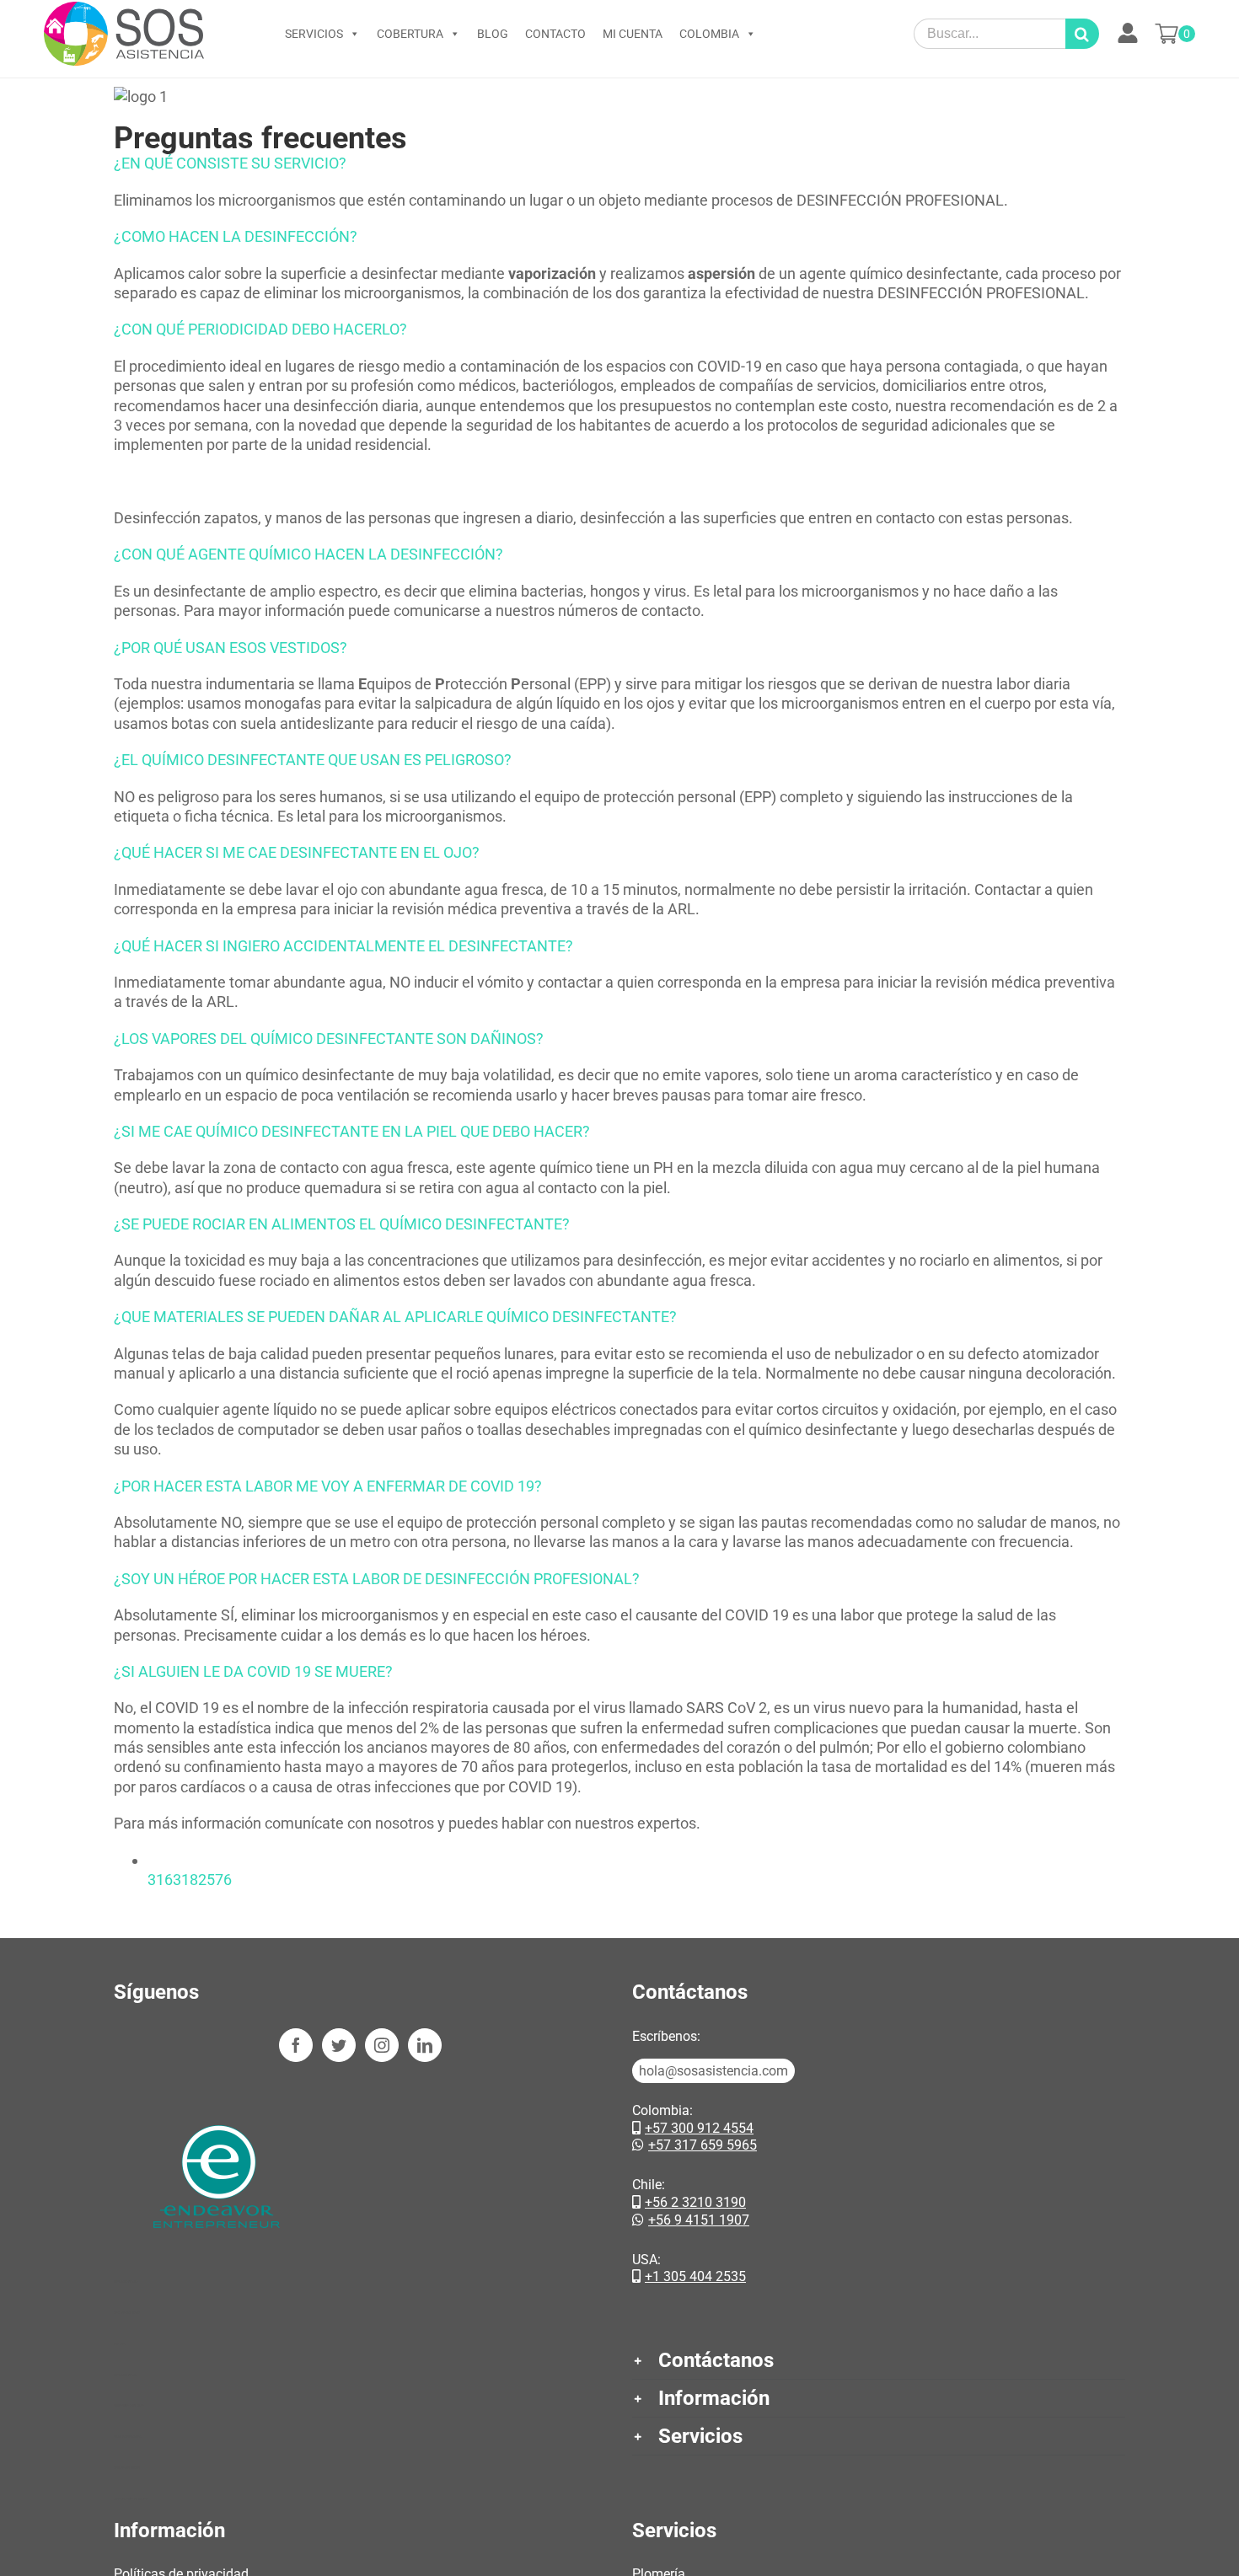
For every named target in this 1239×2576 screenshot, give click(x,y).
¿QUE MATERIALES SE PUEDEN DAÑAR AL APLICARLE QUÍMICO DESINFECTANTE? (395, 1317)
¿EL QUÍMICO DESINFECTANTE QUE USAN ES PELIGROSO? (313, 760)
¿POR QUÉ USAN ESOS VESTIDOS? (231, 648)
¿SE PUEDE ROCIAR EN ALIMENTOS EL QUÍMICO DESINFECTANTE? (342, 1224)
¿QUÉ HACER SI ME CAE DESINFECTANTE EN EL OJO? (297, 852)
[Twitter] (339, 2045)
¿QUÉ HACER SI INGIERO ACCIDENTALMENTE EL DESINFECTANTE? (343, 946)
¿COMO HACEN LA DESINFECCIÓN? (236, 236)
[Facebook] (296, 2045)
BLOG (493, 34)
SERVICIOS (314, 34)
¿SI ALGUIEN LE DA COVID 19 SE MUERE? (253, 1671)
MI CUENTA (633, 34)
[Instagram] (382, 2045)
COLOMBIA (709, 34)
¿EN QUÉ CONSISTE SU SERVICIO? (230, 163)
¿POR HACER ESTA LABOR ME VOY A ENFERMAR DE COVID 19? (328, 1486)
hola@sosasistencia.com (713, 2071)
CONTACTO (555, 34)
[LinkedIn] (425, 2045)
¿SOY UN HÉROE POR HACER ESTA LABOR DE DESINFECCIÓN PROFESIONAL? (377, 1579)
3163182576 (190, 1880)
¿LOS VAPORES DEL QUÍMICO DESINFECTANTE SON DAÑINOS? (329, 1039)
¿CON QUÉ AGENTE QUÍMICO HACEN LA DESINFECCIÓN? (308, 554)
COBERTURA (410, 34)
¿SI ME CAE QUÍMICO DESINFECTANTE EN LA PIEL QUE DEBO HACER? (352, 1131)
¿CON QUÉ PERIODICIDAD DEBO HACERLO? (260, 329)
